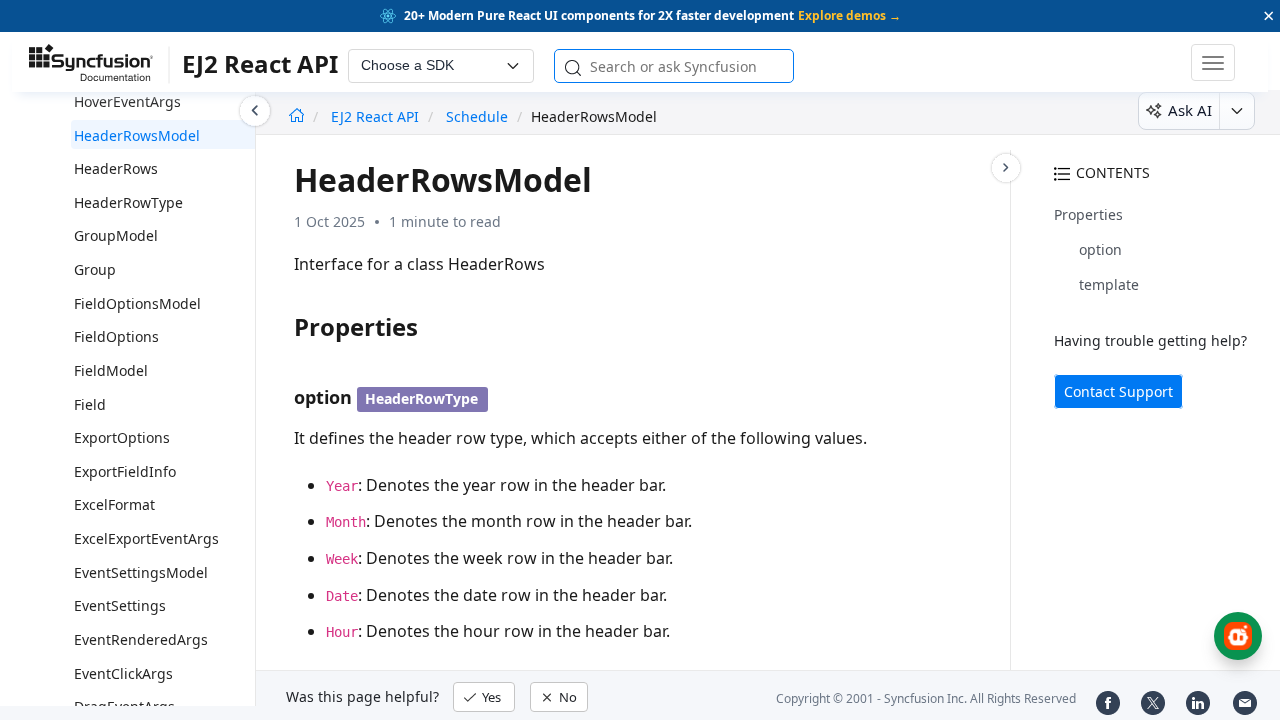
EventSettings (120, 605)
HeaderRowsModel (137, 135)
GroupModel (116, 235)
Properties (1088, 214)
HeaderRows (116, 168)
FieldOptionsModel (137, 303)
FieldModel (111, 370)
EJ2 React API (377, 116)
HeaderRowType (128, 202)
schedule (477, 116)
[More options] (1236, 111)
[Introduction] (296, 116)
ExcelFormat (114, 504)
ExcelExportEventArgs (146, 538)
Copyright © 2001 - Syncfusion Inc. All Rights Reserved (926, 698)
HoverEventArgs (127, 101)
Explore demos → (849, 15)
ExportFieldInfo (125, 471)
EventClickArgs (123, 673)
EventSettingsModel (141, 572)
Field (90, 404)
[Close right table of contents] (1006, 168)
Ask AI (1190, 110)
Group (95, 269)
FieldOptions (116, 336)
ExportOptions (122, 437)
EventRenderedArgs (141, 639)
